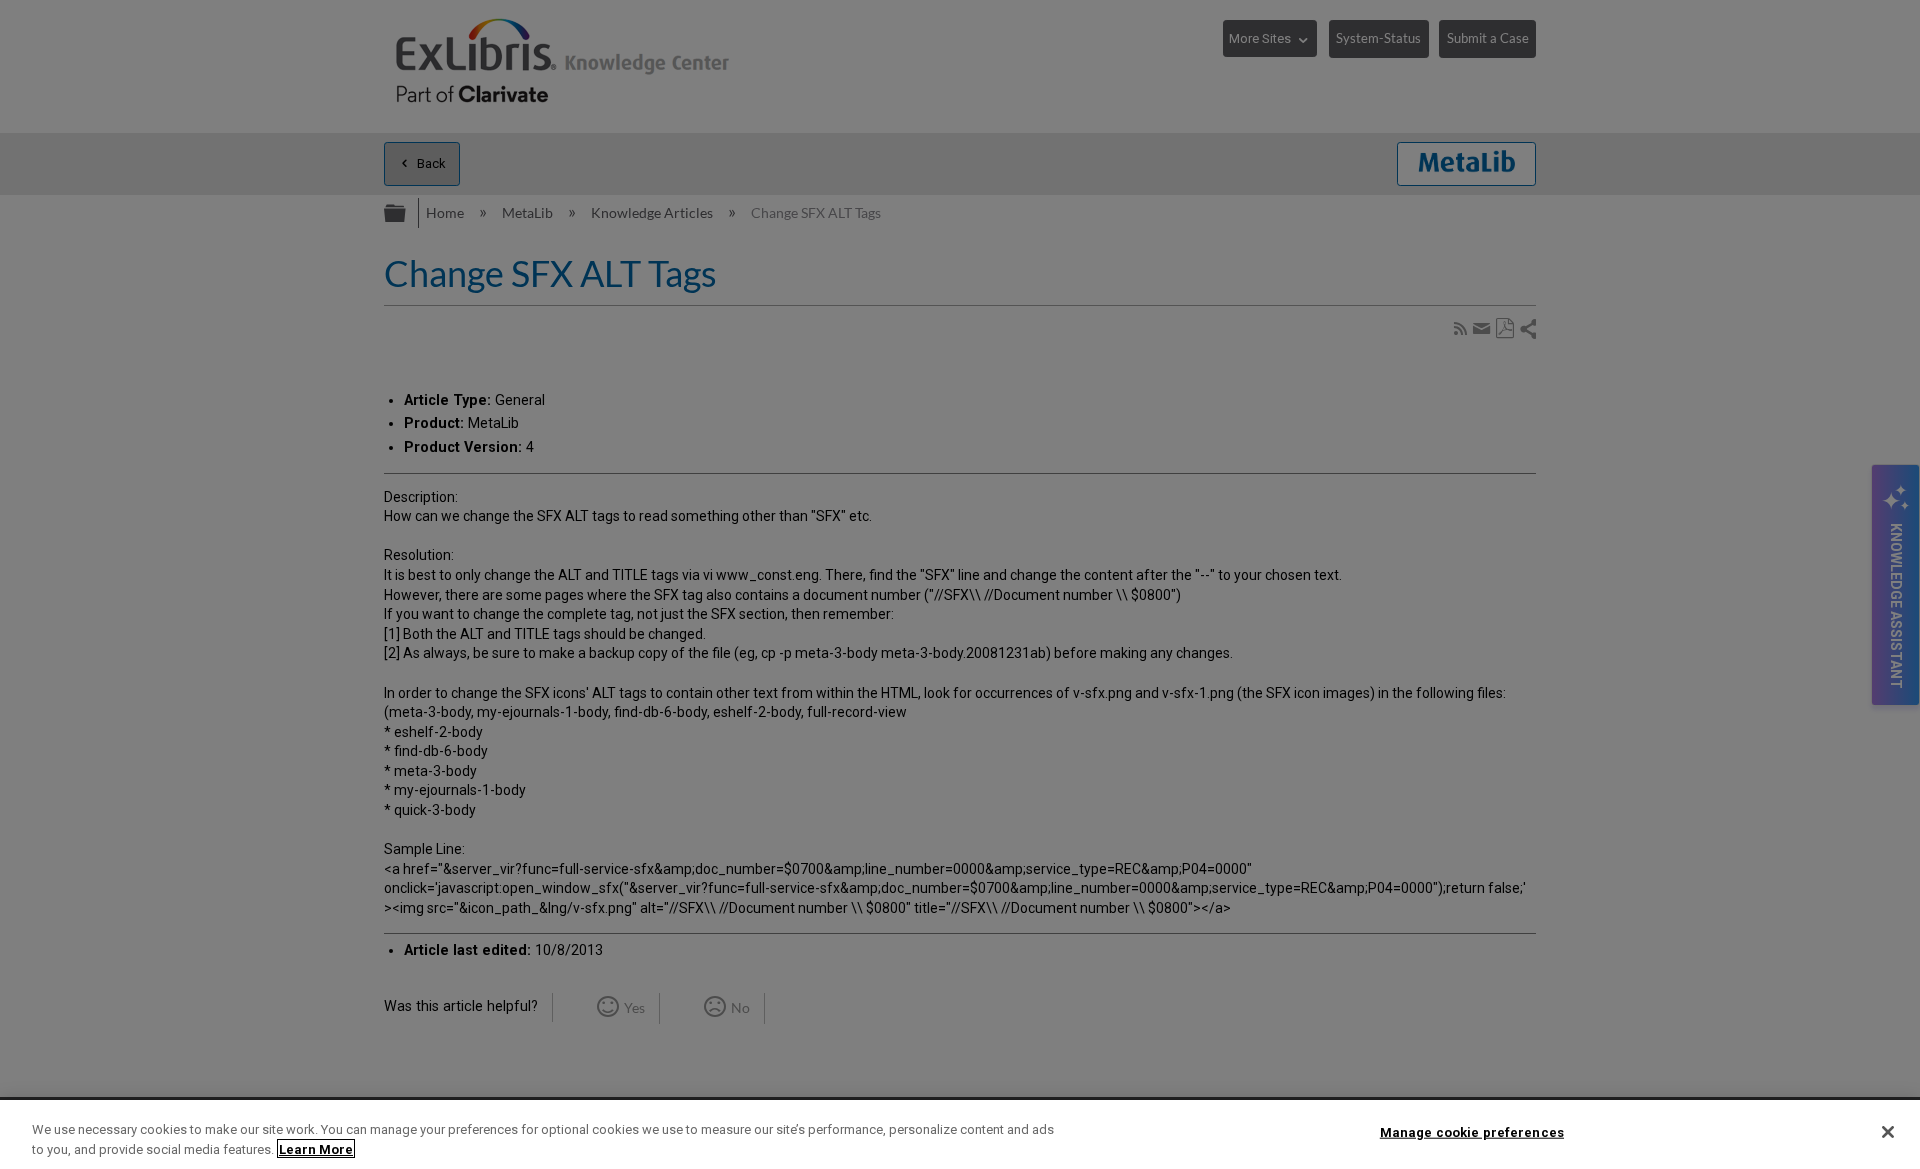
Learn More (316, 1148)
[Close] (1888, 1132)
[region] (960, 1134)
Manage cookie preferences (1472, 1132)
